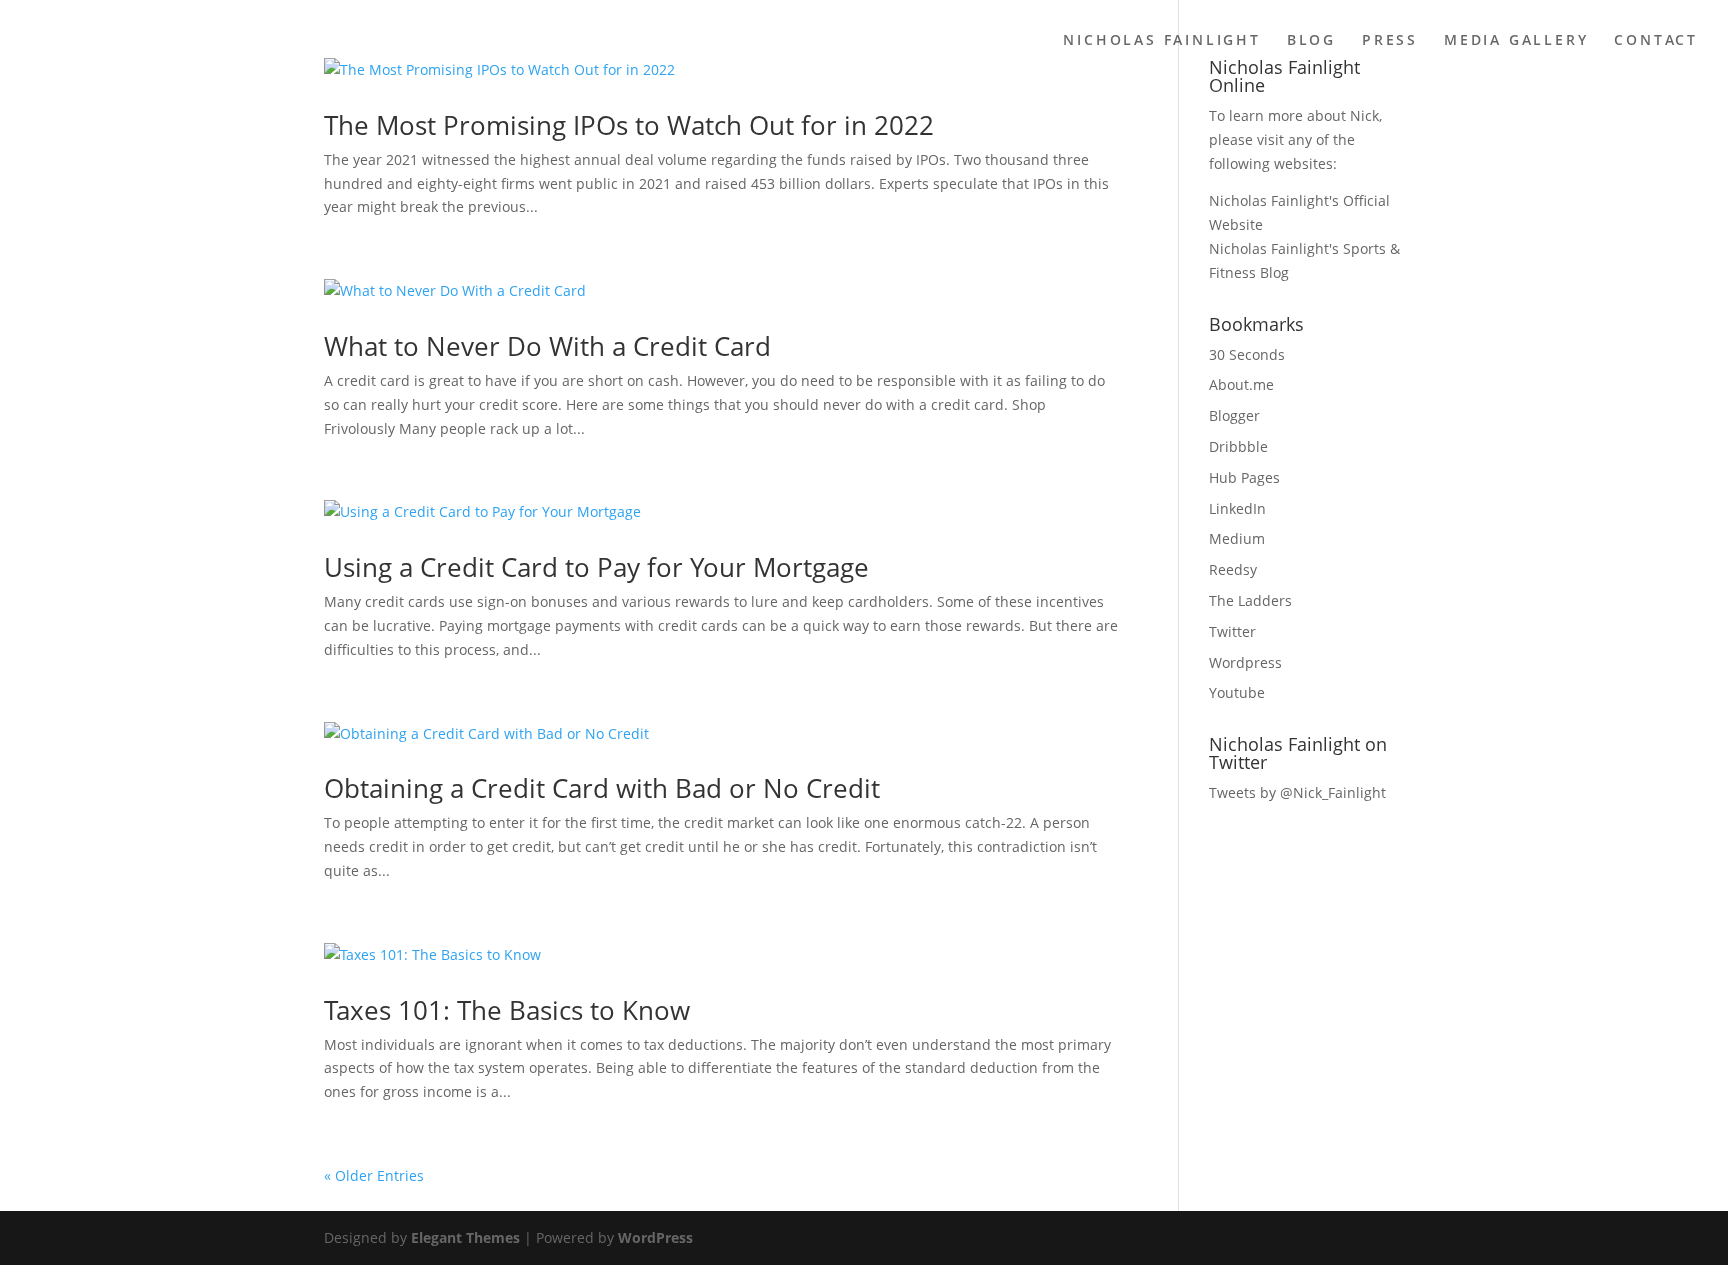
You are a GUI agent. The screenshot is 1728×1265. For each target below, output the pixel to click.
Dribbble (1238, 446)
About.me (1241, 384)
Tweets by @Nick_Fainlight (1297, 792)
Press (1390, 41)
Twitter (1232, 631)
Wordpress (1245, 662)
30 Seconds (1247, 354)
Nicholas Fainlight (1161, 41)
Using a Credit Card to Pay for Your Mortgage (596, 567)
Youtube (1237, 692)
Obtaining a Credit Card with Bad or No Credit (602, 788)
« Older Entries (374, 1175)
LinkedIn (1237, 508)
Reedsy (1233, 569)
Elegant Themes (465, 1237)
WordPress (655, 1237)
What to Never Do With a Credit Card (547, 346)
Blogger (1234, 415)
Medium (1237, 538)
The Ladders (1250, 600)
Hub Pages (1244, 477)
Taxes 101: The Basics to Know (507, 1010)
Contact (1656, 41)
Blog (1311, 41)
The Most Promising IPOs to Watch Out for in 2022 (629, 125)
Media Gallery (1516, 41)
